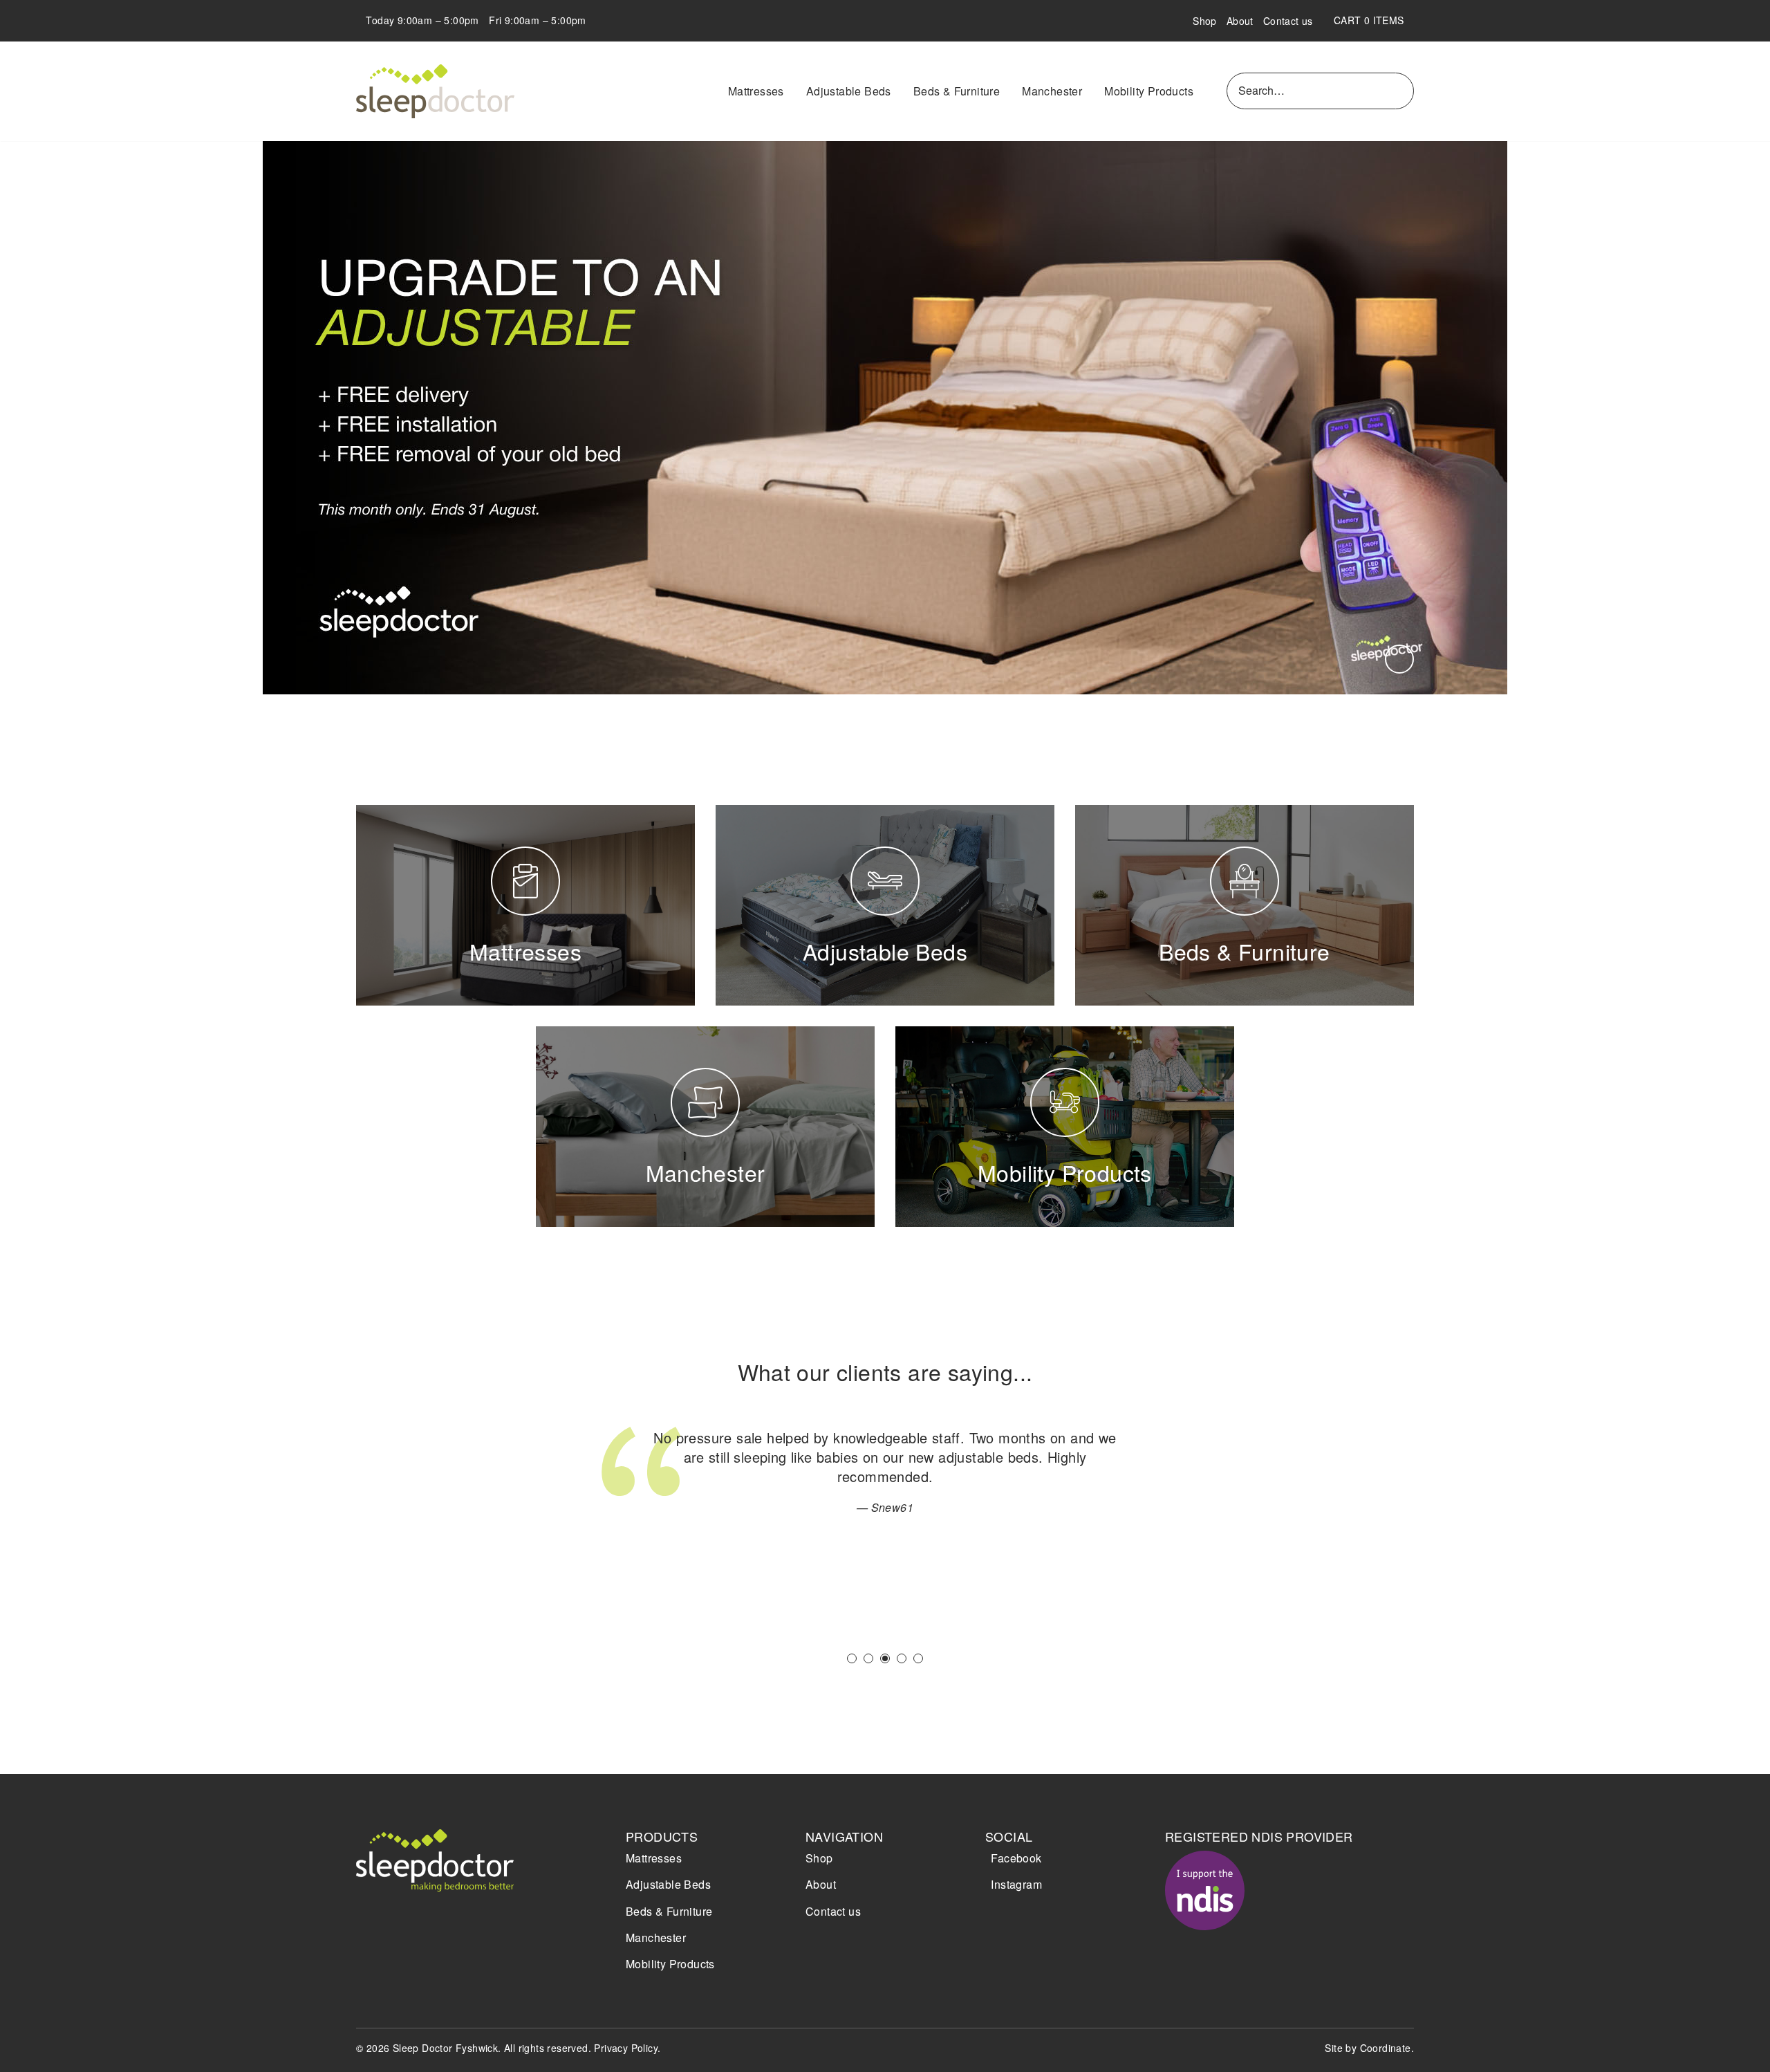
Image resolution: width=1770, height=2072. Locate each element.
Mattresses (756, 91)
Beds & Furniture (957, 91)
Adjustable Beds (849, 91)
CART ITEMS (1374, 20)
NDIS (1205, 1890)
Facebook (1016, 1858)
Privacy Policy (626, 2048)
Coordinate (1386, 2048)
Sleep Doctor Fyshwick (436, 91)
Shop (1205, 21)
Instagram (1016, 1884)
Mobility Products (1149, 91)
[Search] (1401, 91)
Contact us (1288, 21)
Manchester (1052, 91)
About (1240, 21)
